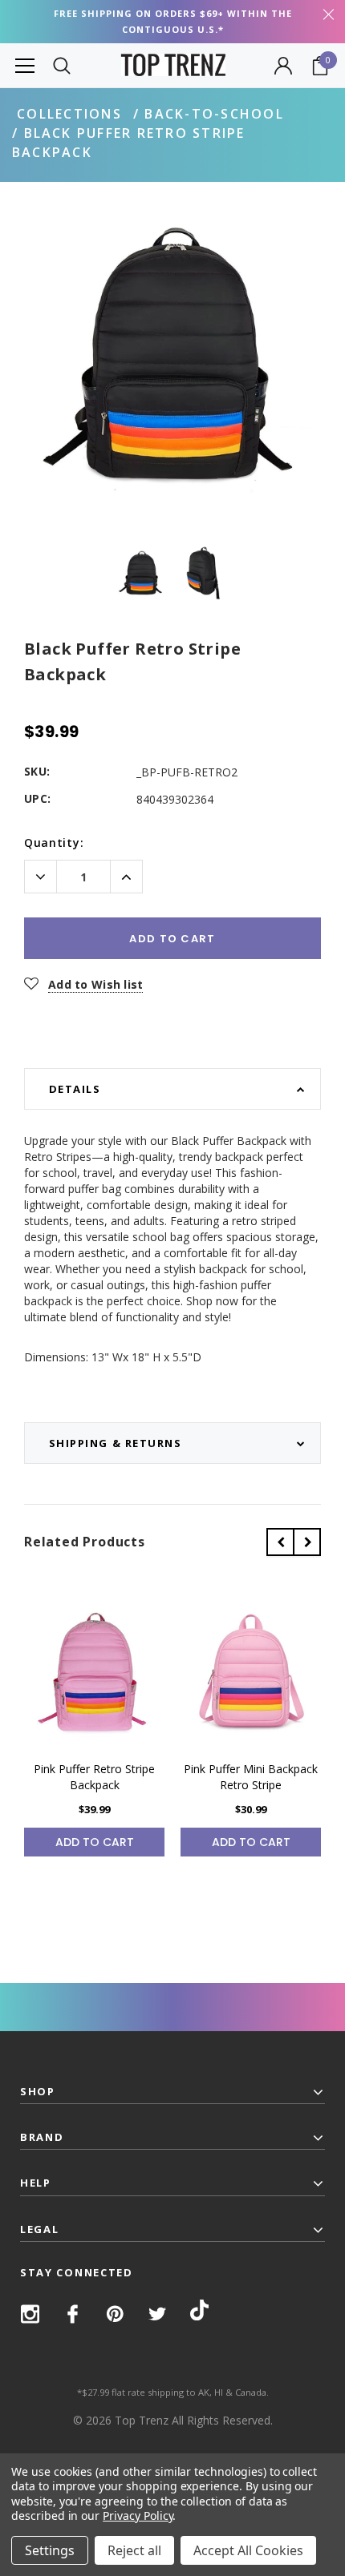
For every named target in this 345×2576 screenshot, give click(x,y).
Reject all (134, 2550)
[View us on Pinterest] (115, 2314)
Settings (50, 2550)
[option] (172, 359)
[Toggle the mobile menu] (25, 65)
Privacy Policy (138, 2516)
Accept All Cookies (248, 2550)
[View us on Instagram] (30, 2314)
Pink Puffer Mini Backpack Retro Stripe (251, 1777)
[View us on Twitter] (158, 2314)
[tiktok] (199, 2313)
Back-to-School (214, 114)
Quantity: (54, 843)
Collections (69, 114)
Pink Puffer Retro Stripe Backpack (94, 1777)
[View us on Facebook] (73, 2314)
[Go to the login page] (283, 66)
